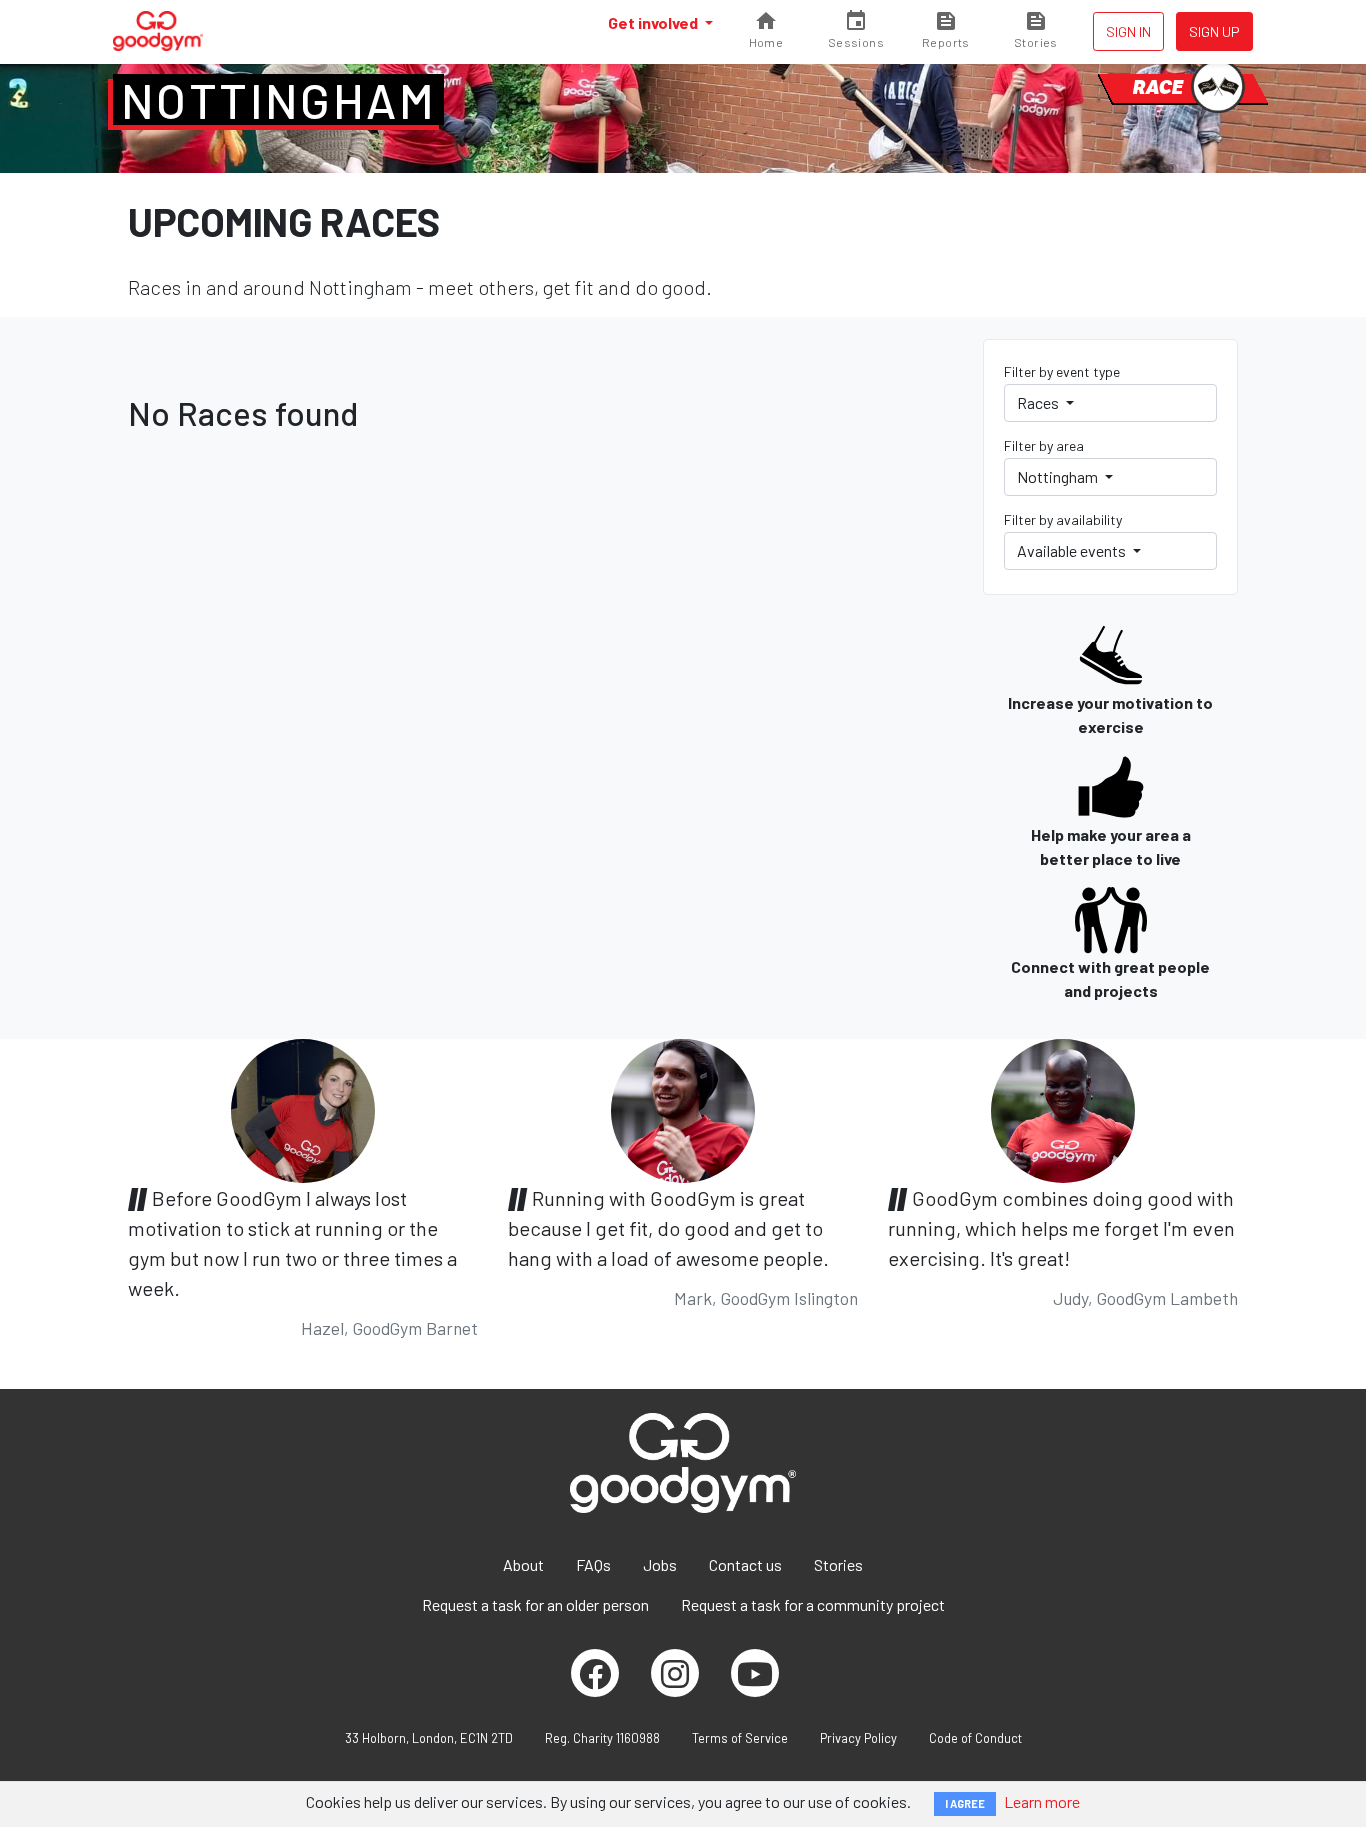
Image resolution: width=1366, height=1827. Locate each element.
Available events (1073, 550)
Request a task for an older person (535, 1604)
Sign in (1128, 31)
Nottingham (278, 100)
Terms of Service (740, 1738)
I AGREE (965, 1803)
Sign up (1214, 31)
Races (1039, 402)
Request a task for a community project (813, 1604)
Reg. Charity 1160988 (602, 1738)
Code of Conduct (975, 1738)
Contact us (745, 1564)
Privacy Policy (858, 1738)
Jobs (660, 1564)
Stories (838, 1564)
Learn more (1042, 1801)
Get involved (654, 22)
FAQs (593, 1564)
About (523, 1564)
